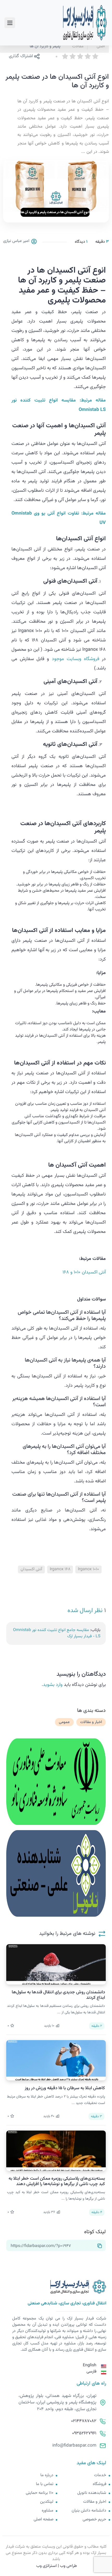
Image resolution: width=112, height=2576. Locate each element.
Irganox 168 (60, 1569)
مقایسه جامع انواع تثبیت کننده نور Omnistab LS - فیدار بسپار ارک (57, 1633)
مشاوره (48, 2511)
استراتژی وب (46, 2566)
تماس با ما (45, 2484)
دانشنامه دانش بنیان (89, 2511)
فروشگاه (99, 2484)
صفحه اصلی (43, 2520)
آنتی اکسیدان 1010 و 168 (84, 1272)
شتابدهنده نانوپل (92, 2493)
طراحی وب (68, 2566)
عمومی (64, 1722)
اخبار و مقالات (91, 1722)
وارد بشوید (53, 1685)
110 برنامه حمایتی (40, 2493)
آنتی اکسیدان (31, 1569)
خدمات (100, 2475)
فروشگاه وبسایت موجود (76, 659)
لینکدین (47, 2502)
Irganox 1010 (88, 1569)
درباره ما (47, 2475)
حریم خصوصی (94, 2520)
